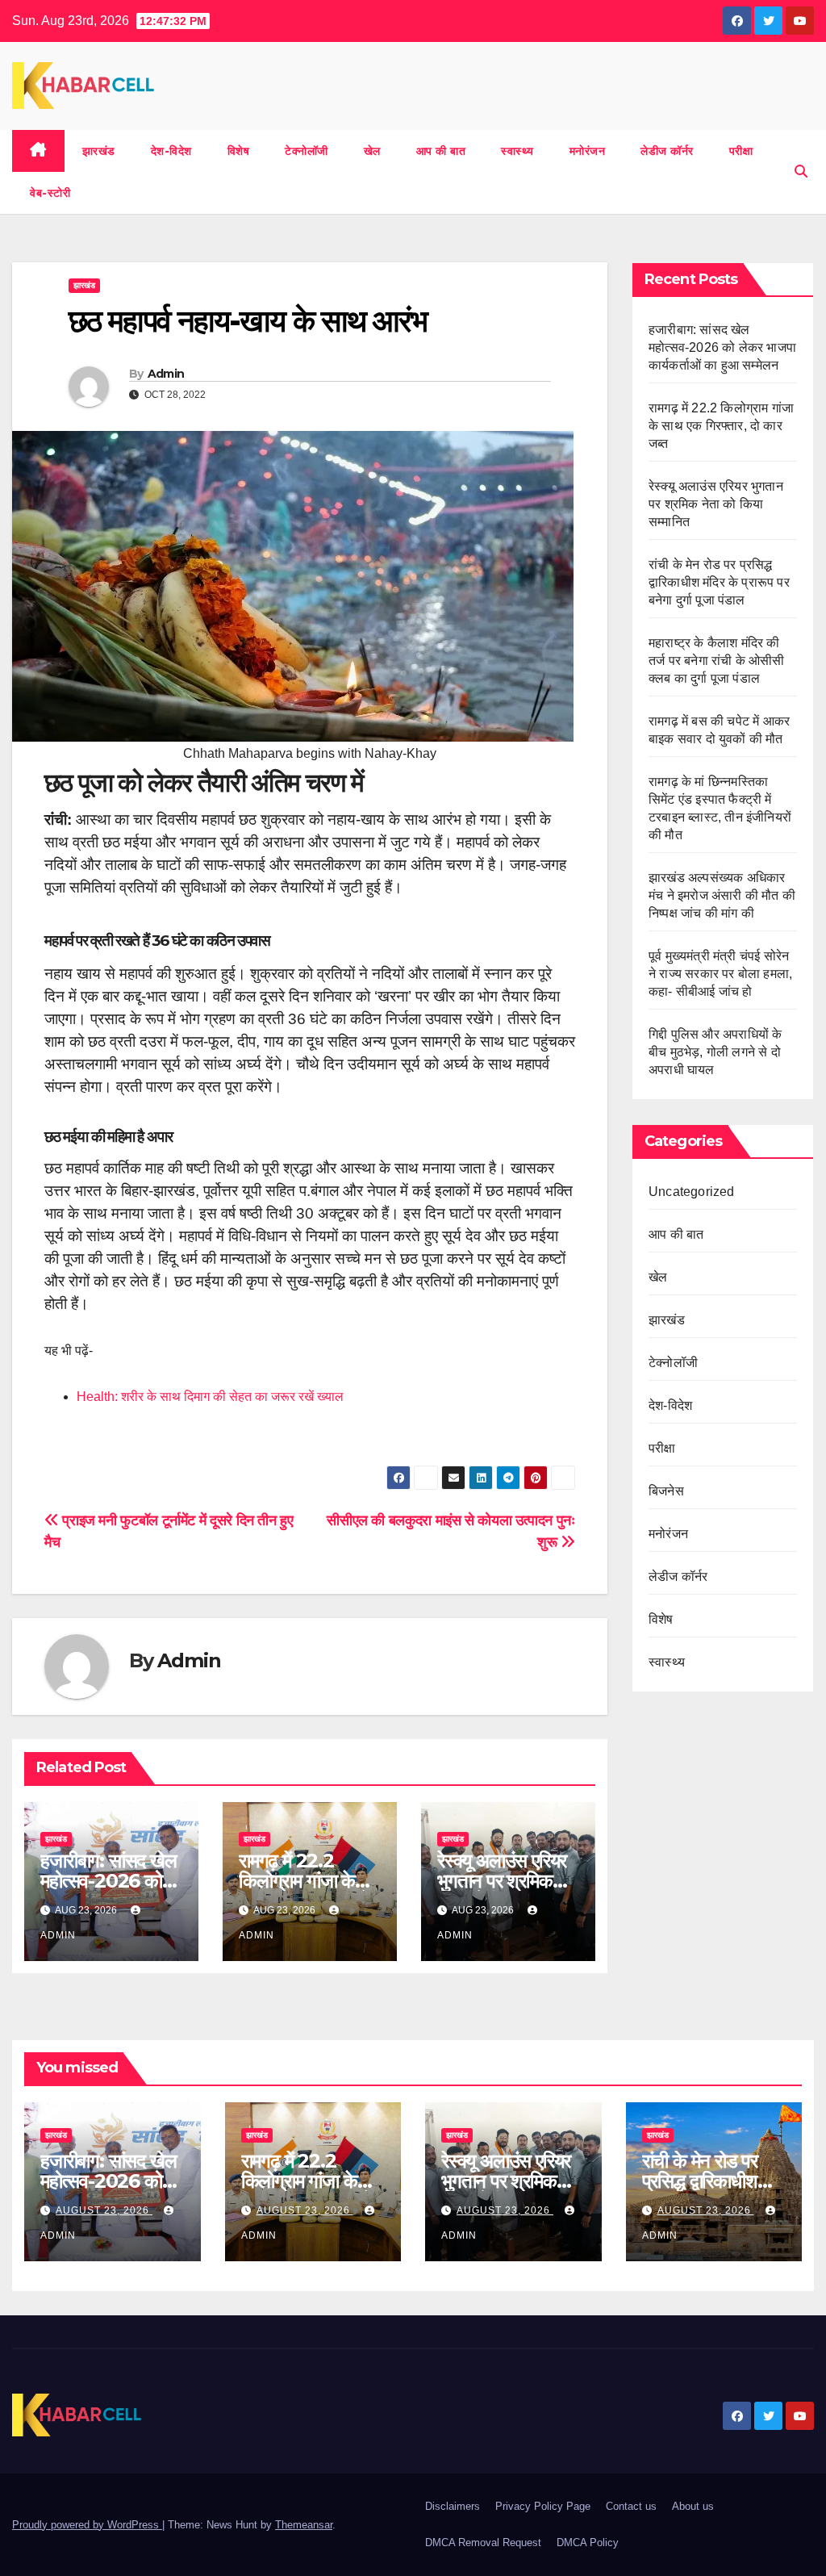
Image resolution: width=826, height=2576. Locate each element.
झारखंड (99, 151)
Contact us (631, 2506)
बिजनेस (666, 1491)
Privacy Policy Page (543, 2506)
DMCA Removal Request (483, 2543)
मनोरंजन (588, 151)
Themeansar (304, 2525)
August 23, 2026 (104, 2210)
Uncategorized (692, 1192)
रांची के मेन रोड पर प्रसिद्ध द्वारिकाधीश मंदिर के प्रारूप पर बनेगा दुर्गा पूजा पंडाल (719, 582)
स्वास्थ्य (517, 151)
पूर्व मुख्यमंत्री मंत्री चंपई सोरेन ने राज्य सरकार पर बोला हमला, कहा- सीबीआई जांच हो (720, 974)
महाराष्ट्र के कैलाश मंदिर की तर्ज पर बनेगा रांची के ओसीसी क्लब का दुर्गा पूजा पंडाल (717, 661)
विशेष (239, 151)
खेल (372, 151)
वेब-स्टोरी (50, 193)
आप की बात (441, 151)
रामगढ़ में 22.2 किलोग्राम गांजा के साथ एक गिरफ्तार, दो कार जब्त (721, 426)
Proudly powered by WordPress (87, 2525)
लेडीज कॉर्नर (667, 151)
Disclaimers (453, 2506)
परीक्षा (741, 151)
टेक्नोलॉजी (307, 151)
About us (693, 2506)
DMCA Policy (588, 2543)
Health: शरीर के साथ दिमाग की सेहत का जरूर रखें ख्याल (210, 1397)
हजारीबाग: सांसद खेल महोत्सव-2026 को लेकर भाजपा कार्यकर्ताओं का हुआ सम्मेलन (722, 347)
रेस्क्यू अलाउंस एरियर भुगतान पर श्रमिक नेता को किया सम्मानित (716, 504)
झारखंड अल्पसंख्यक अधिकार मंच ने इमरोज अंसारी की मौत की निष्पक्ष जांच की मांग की (722, 895)
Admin (166, 374)
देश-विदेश (171, 151)
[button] (801, 171)
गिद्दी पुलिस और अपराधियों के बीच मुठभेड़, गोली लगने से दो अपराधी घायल (715, 1052)
